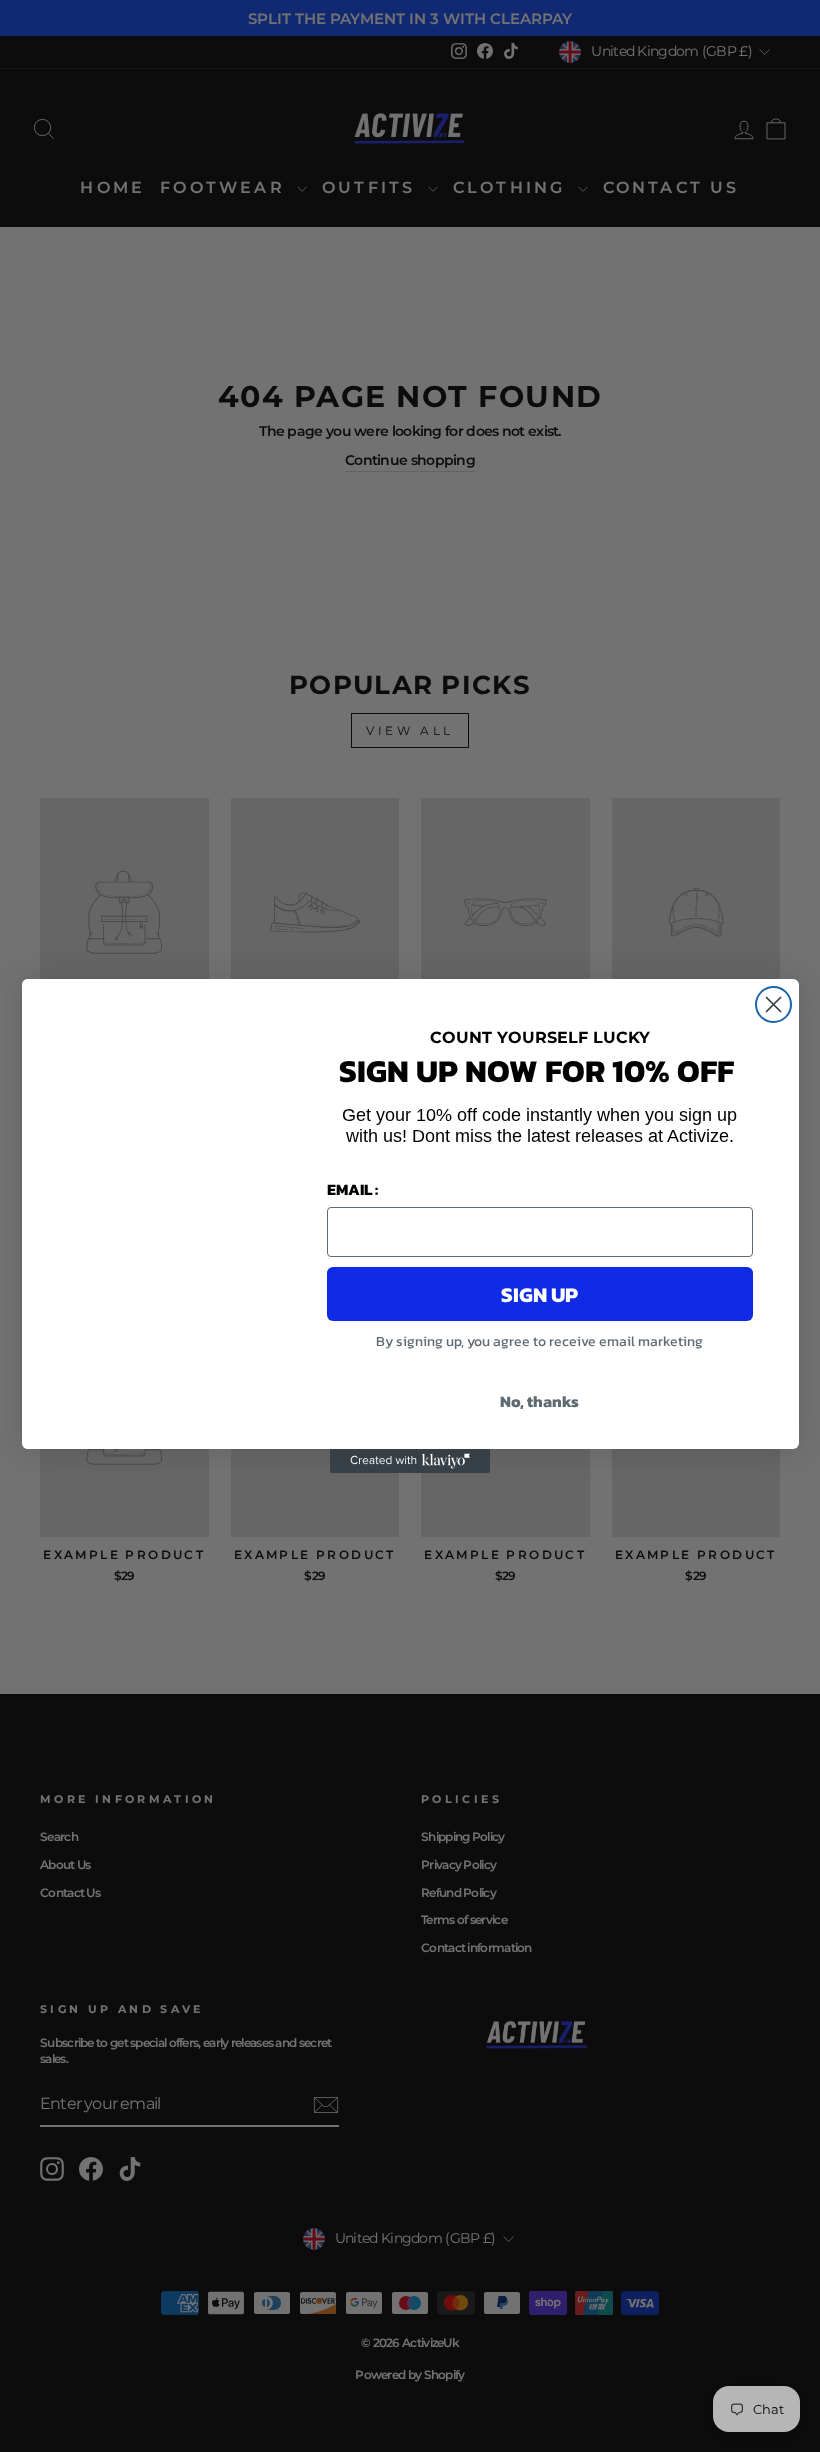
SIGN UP (539, 1294)
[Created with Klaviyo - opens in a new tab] (410, 1461)
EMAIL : (352, 1189)
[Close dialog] (773, 1004)
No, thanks (539, 1401)
